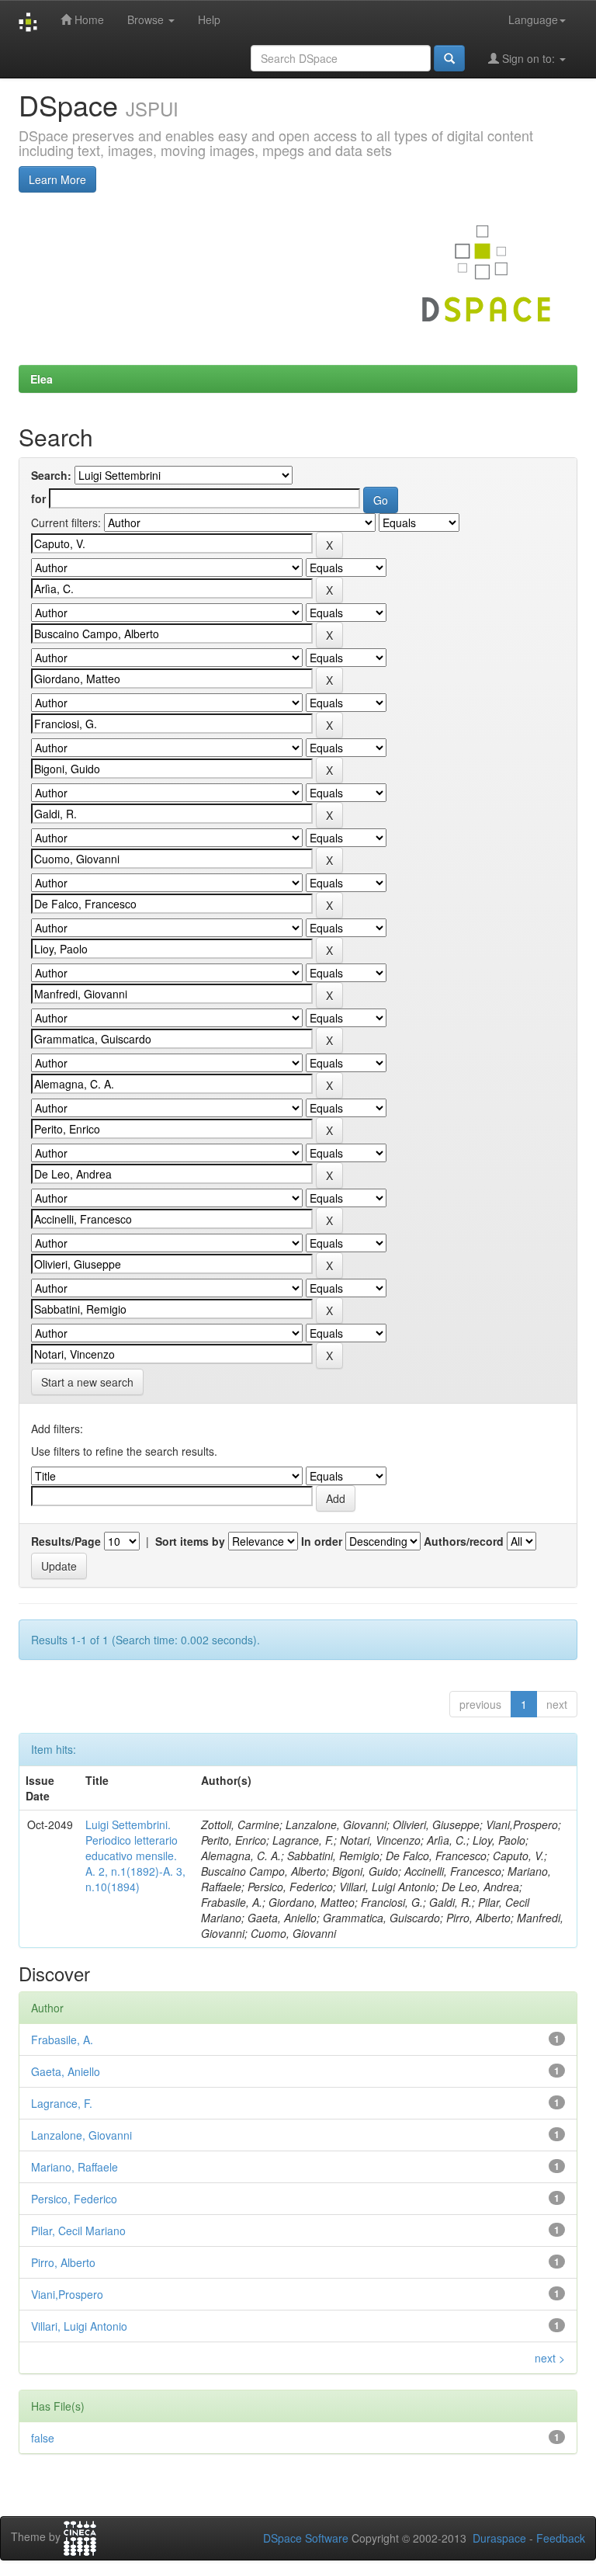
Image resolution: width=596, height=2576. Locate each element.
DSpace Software (306, 2538)
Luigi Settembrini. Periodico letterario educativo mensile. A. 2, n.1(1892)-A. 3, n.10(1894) (135, 1856)
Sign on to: (528, 58)
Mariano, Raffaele (74, 2167)
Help (209, 19)
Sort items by (190, 1541)
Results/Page (66, 1541)
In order (322, 1541)
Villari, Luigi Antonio (79, 2326)
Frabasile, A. (62, 2040)
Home (88, 19)
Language (533, 19)
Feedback (561, 2538)
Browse (147, 19)
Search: (51, 475)
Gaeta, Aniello (66, 2071)
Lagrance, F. (62, 2103)
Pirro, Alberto (63, 2262)
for (38, 498)
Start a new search (87, 1382)
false (43, 2438)
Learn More (57, 179)
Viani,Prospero (67, 2294)
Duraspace (499, 2538)
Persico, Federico (74, 2199)
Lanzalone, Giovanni (81, 2135)
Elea (42, 379)
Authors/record (464, 1541)
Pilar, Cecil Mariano (78, 2231)
